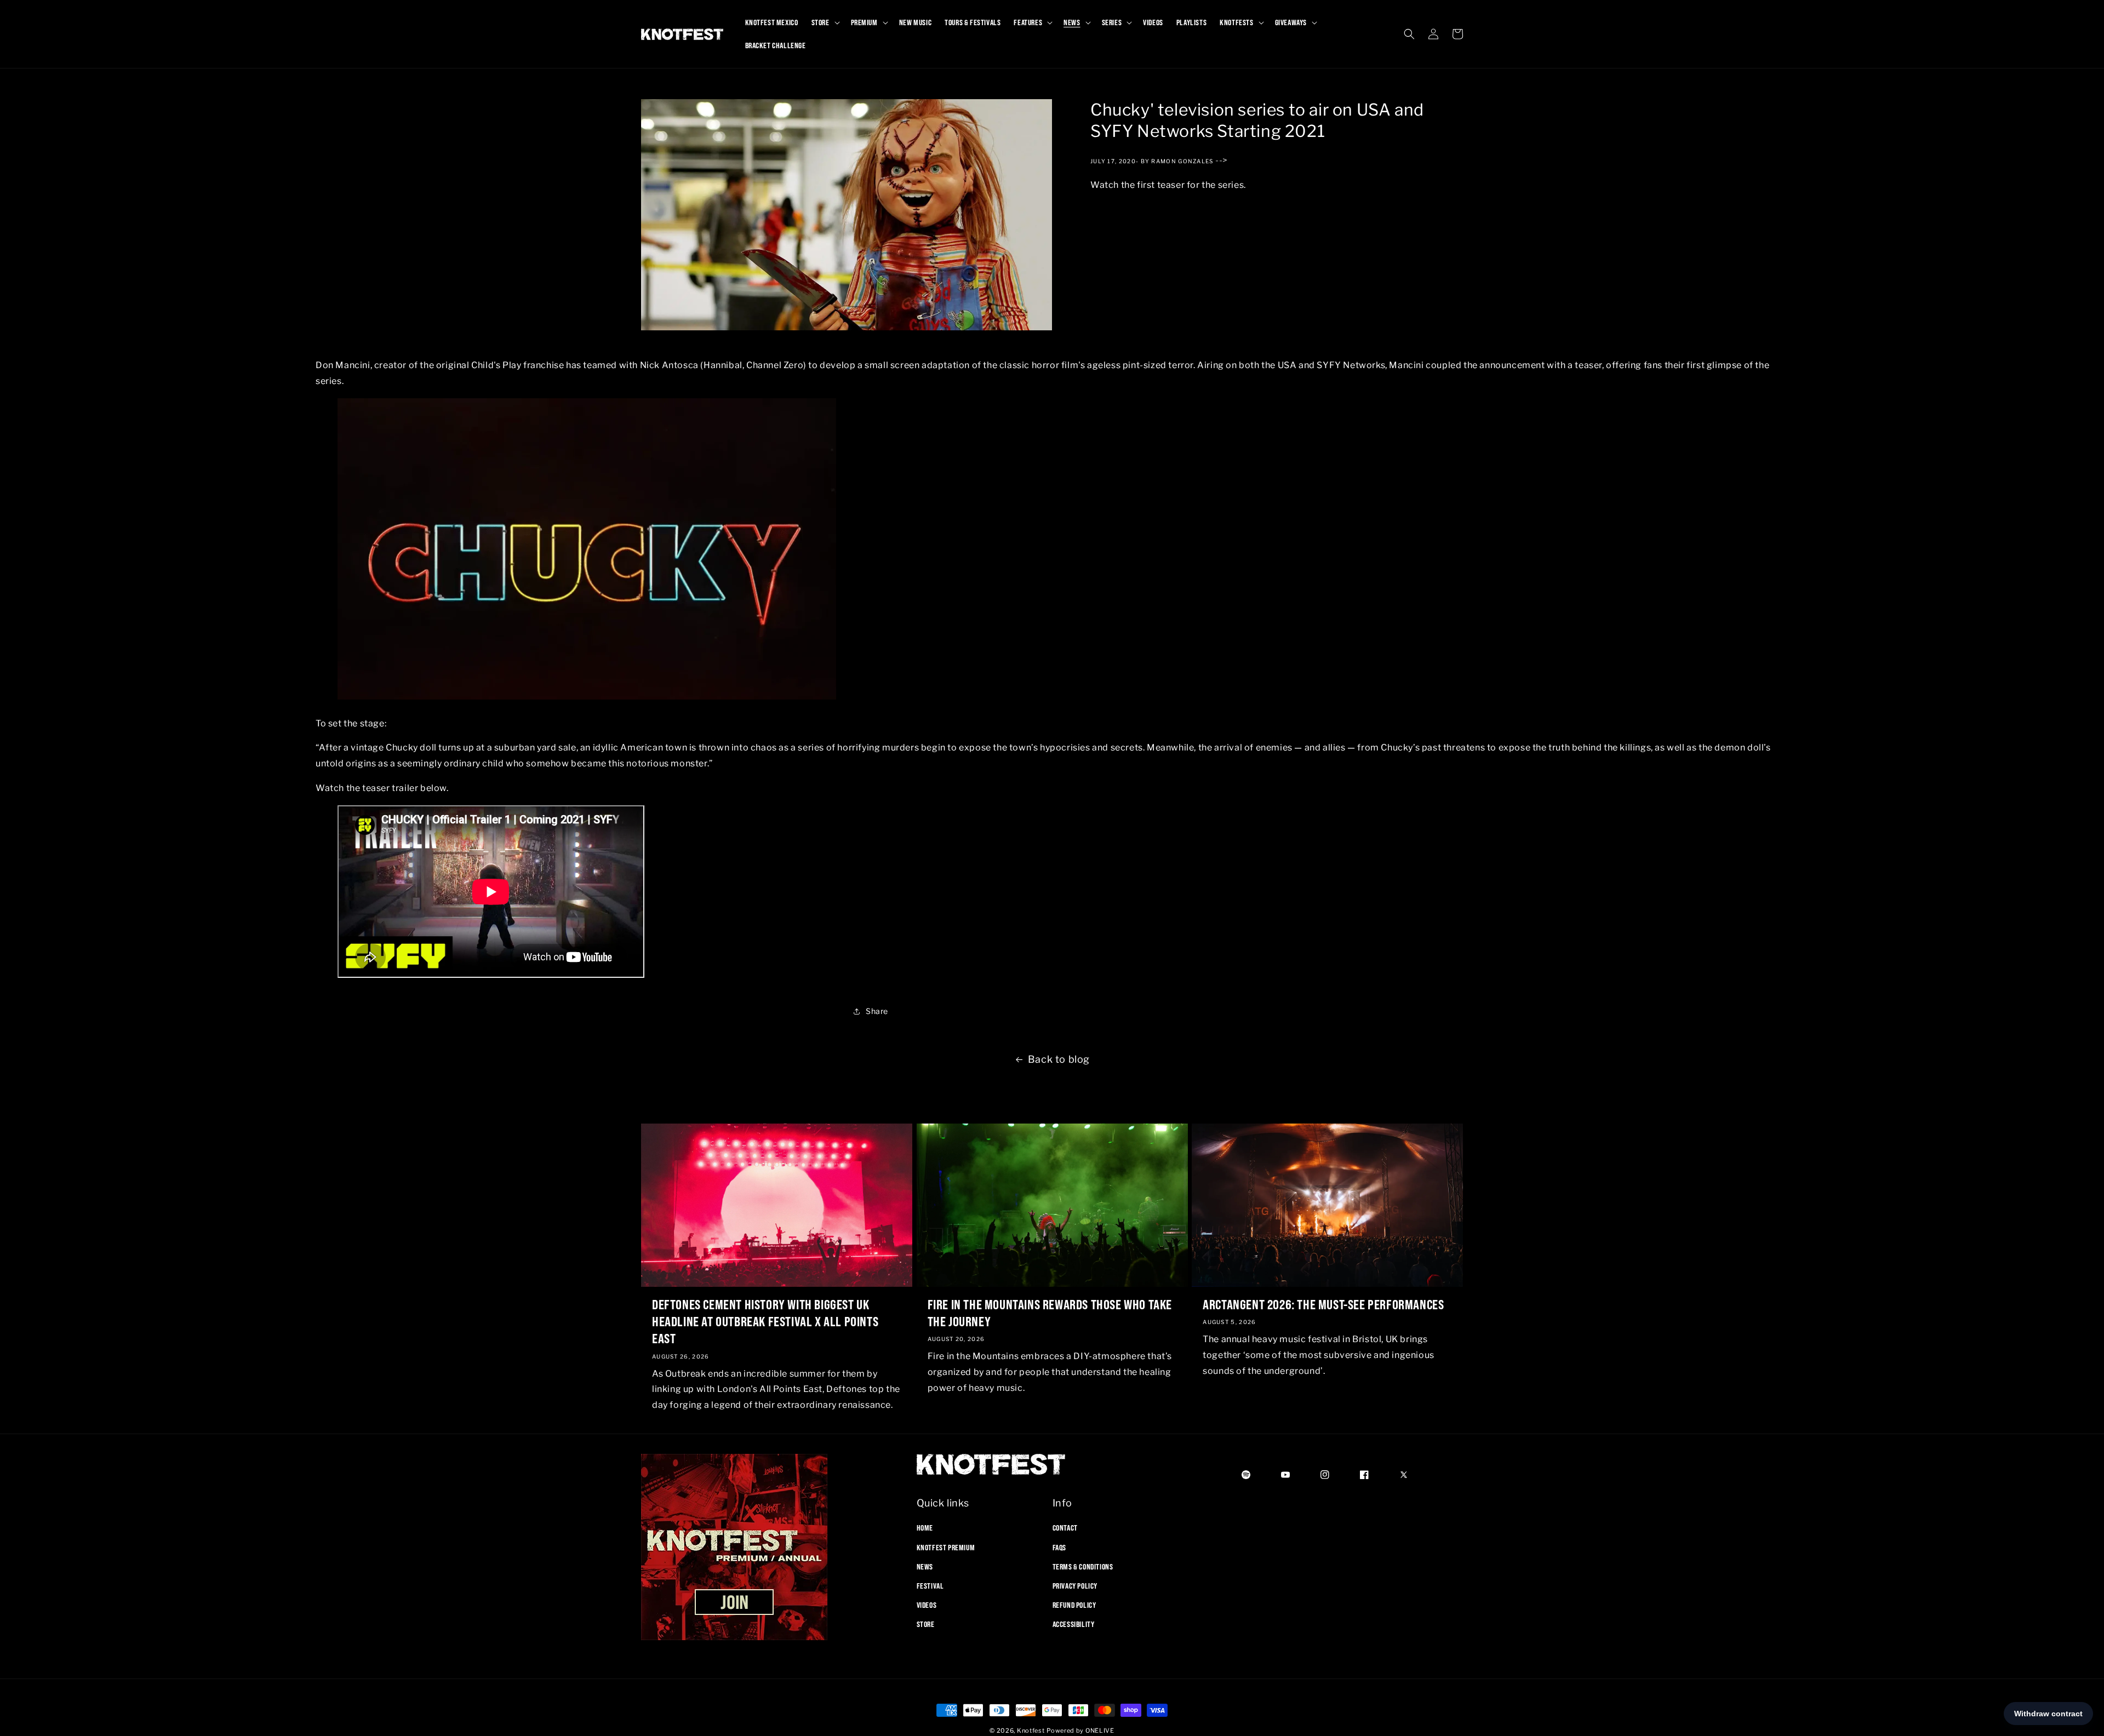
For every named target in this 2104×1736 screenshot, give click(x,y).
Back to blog (1059, 1059)
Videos (927, 1605)
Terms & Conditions (1083, 1566)
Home (925, 1528)
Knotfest (1031, 1731)
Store (926, 1624)
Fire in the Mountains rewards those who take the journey (1050, 1313)
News (925, 1566)
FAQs (1059, 1547)
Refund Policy (1074, 1605)
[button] (825, 22)
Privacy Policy (1075, 1586)
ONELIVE (1100, 1731)
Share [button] (877, 1012)
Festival (930, 1586)
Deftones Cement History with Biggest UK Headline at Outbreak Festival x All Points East (765, 1321)
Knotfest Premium (946, 1547)
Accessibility (1074, 1624)
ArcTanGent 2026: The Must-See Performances (1323, 1304)
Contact (1065, 1528)
